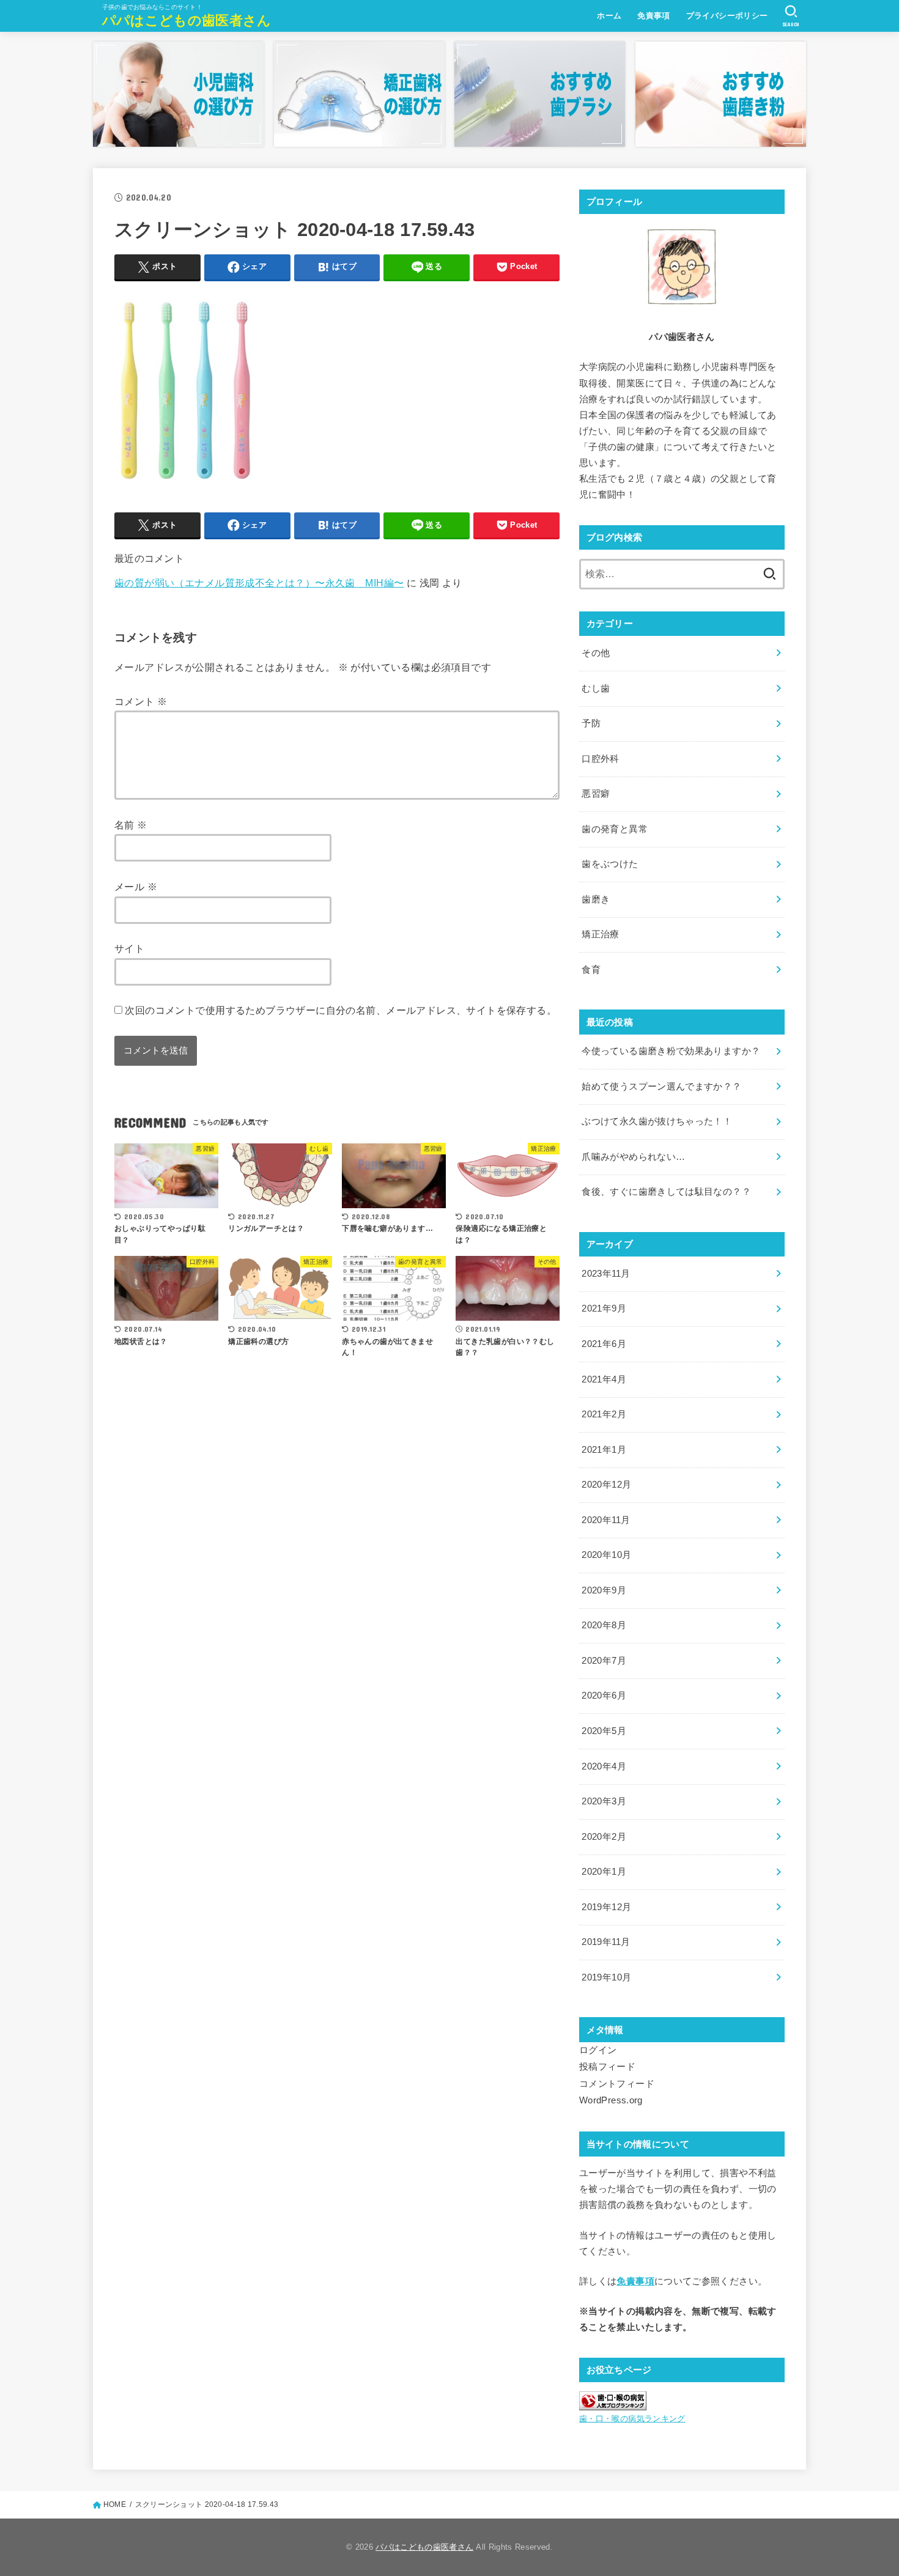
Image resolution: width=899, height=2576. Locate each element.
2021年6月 (604, 1344)
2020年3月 (604, 1801)
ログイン (598, 2050)
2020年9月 (604, 1590)
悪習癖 (596, 794)
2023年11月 (606, 1274)
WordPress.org (611, 2100)
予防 (591, 723)
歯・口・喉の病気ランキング (632, 2419)
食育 (591, 970)
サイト (129, 948)
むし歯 (596, 688)
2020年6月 (604, 1696)
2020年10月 (606, 1555)
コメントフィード (617, 2084)
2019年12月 (606, 1907)
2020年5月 (604, 1731)
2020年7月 (604, 1661)
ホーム (609, 16)
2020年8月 (604, 1625)
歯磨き (596, 899)
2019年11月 (606, 1942)
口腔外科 (600, 759)
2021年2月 (604, 1414)
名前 (131, 825)
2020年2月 (604, 1837)
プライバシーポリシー (727, 16)
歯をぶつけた (610, 864)
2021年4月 (604, 1379)
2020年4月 (604, 1766)
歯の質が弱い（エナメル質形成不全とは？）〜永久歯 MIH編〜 (259, 583)
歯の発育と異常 (615, 829)
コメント (141, 701)
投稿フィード (607, 2067)
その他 (596, 653)
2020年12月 (606, 1485)
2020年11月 (606, 1520)
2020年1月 (604, 1872)
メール (136, 887)
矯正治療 (600, 934)
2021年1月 (604, 1450)
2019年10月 (606, 1977)
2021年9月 (604, 1308)
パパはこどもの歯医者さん (187, 20)
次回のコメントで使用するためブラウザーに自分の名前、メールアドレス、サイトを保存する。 (341, 1010)
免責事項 (654, 16)
